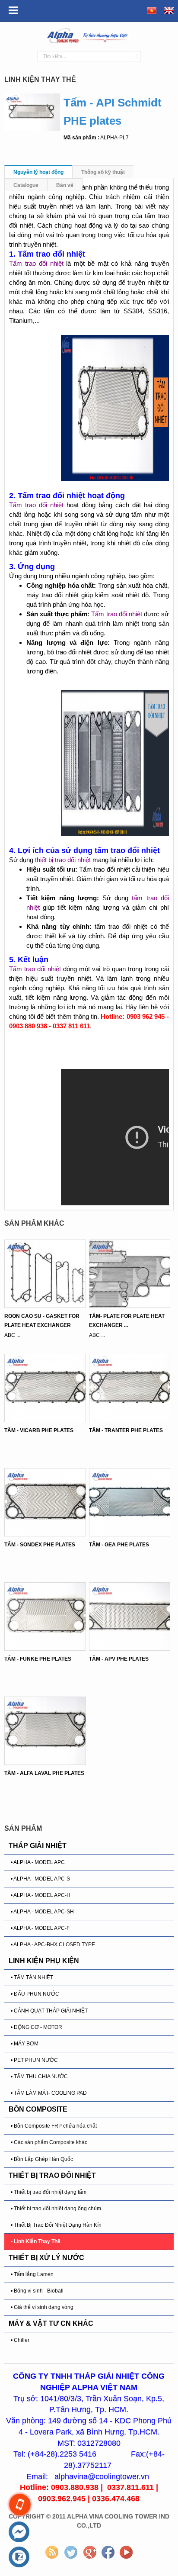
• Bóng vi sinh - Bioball (37, 2291)
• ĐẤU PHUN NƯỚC (35, 1994)
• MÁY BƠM (25, 2044)
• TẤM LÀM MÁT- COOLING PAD (49, 2093)
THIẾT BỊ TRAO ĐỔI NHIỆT (52, 2175)
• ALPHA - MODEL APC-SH (42, 1912)
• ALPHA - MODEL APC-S (40, 1879)
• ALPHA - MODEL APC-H (41, 1895)
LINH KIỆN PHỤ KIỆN (44, 1961)
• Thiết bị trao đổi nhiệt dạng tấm (49, 2192)
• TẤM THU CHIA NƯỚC (39, 2077)
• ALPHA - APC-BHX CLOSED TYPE (53, 1945)
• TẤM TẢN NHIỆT (32, 1977)
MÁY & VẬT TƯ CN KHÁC (51, 2323)
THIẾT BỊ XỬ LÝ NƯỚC (46, 2258)
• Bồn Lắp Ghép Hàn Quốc (42, 2159)
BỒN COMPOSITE (38, 2109)
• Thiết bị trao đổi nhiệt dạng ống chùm (56, 2209)
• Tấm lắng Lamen (32, 2274)
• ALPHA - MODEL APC (38, 1862)
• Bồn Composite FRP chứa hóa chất (54, 2126)
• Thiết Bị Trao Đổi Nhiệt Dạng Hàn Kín (56, 2225)
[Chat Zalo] (19, 2557)
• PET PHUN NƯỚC (34, 2060)
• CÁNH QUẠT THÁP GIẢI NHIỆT (49, 2011)
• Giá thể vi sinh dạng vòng (42, 2307)
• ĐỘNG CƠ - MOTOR (37, 2027)
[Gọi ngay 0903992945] (20, 2505)
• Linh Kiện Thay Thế (36, 2241)
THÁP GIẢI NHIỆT (38, 1846)
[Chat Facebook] (19, 2532)
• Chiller (20, 2340)
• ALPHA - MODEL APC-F (40, 1928)
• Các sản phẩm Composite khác (49, 2142)
